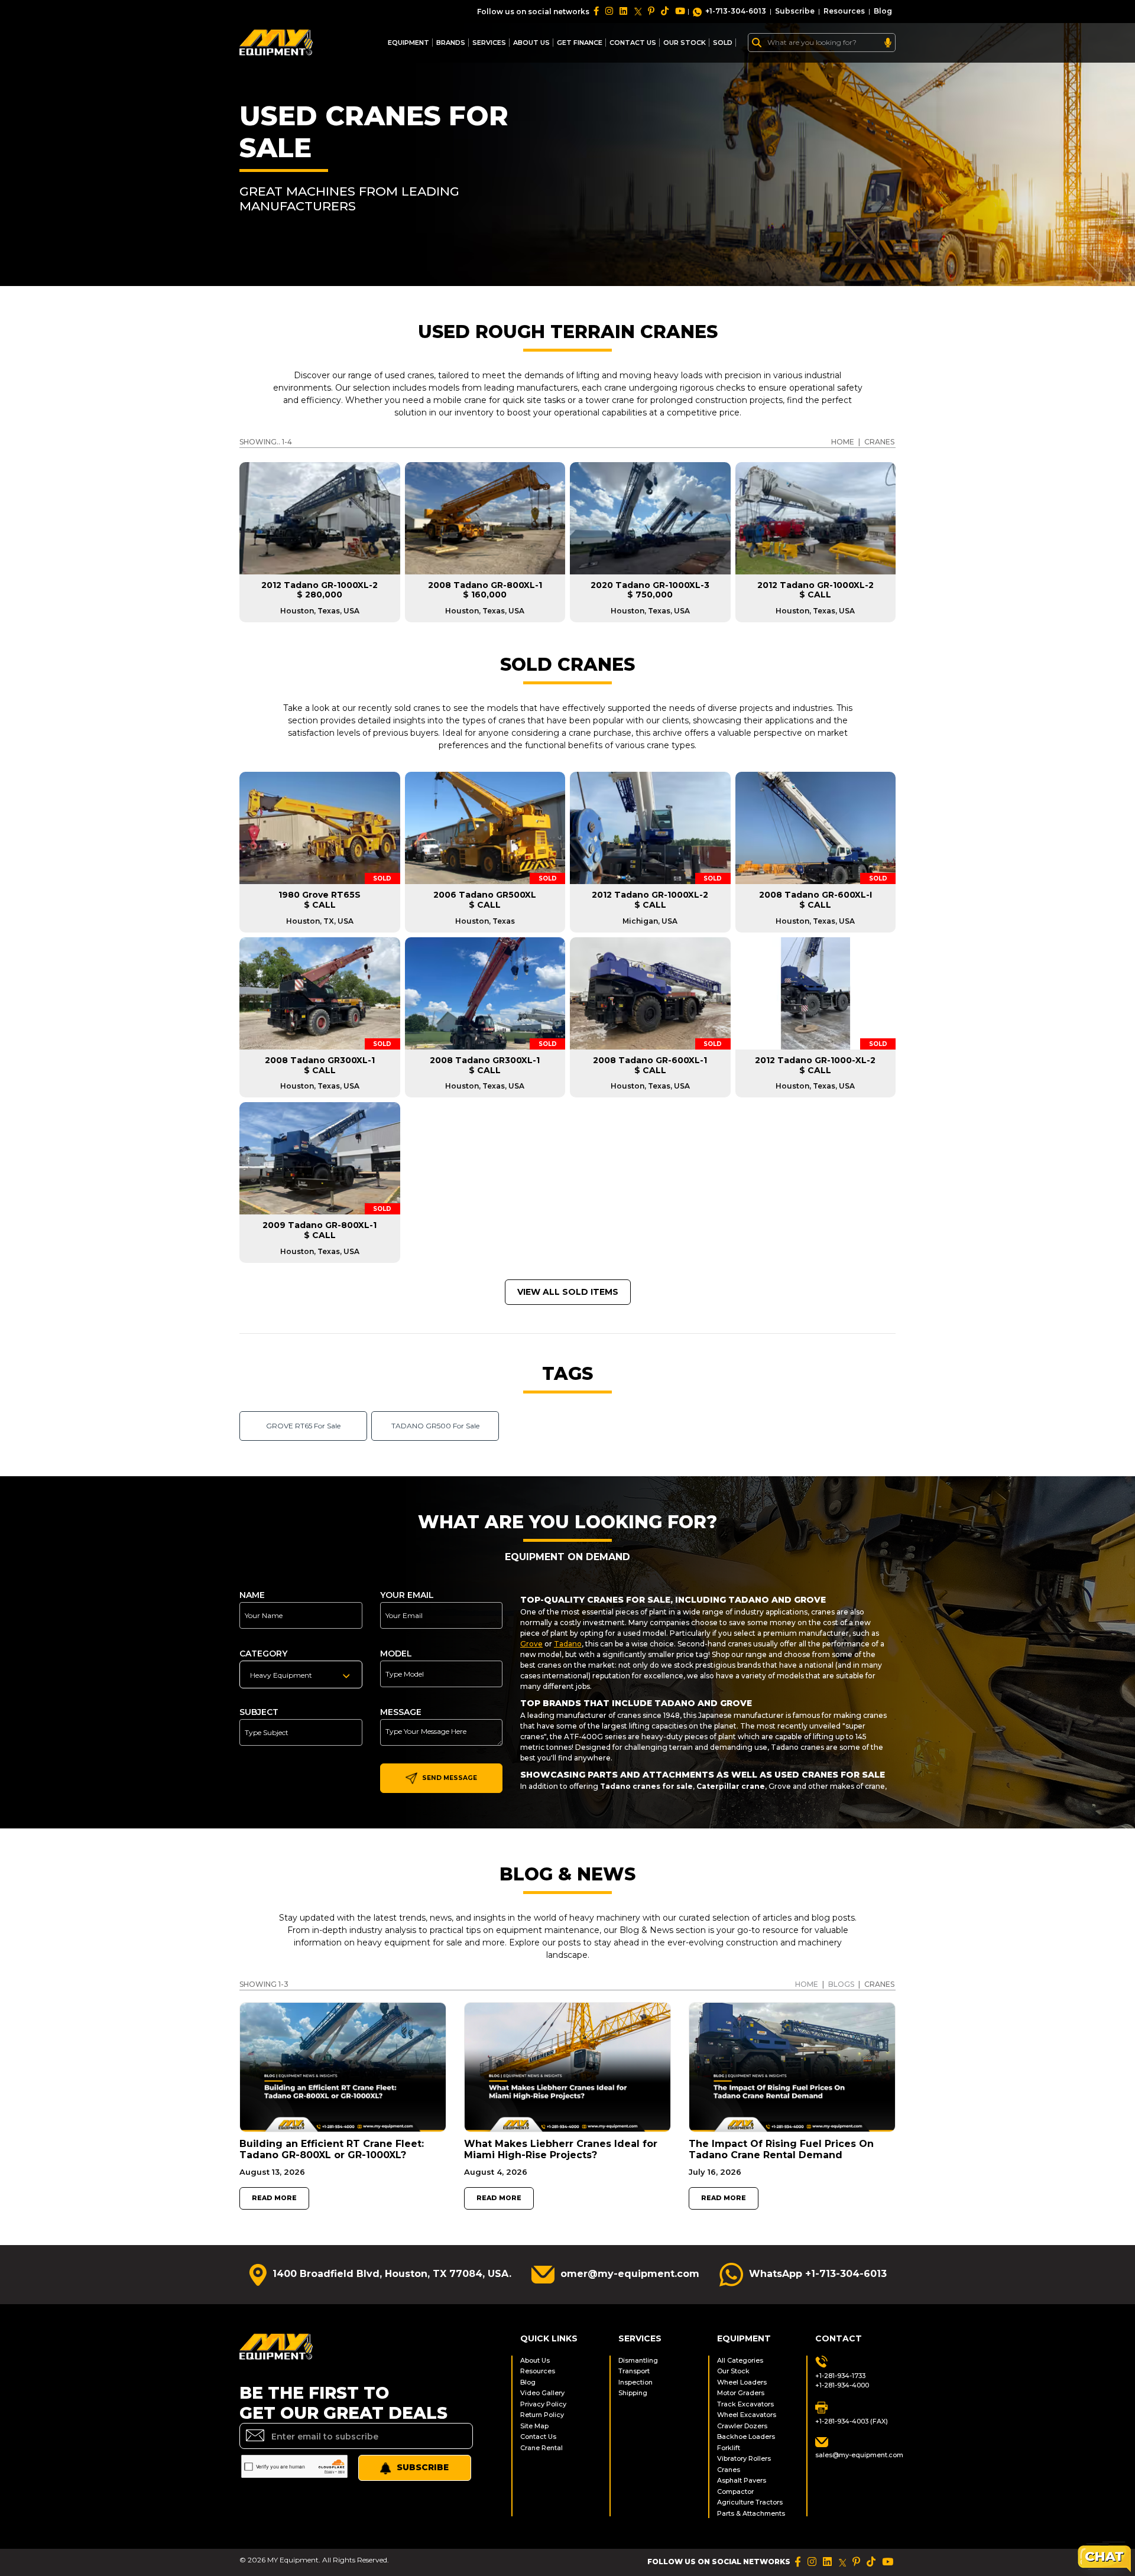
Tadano (568, 1644)
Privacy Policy (543, 2404)
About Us (531, 43)
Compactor (735, 2491)
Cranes (729, 2470)
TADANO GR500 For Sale (435, 1426)
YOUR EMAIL (407, 1595)
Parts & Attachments (751, 2513)
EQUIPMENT (408, 43)
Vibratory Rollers (744, 2458)
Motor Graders (741, 2393)
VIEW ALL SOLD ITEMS (568, 1292)
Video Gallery (542, 2393)
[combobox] (301, 1674)
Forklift (729, 2448)
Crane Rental (541, 2448)
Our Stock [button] (685, 43)
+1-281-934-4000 (842, 2385)
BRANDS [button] (451, 43)
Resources (844, 11)
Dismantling (638, 2360)
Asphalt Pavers (742, 2480)
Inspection (635, 2382)
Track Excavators (745, 2404)
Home (807, 1984)
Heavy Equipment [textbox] (281, 1675)
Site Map (534, 2426)
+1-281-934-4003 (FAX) (852, 2421)
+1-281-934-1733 (840, 2376)
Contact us (633, 43)
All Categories (740, 2360)
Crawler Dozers (742, 2426)
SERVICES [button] (489, 43)
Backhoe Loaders (746, 2437)
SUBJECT (259, 1712)
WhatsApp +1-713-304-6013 (818, 2274)
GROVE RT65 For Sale (303, 1426)
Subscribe (795, 11)
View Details (320, 917)
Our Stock (733, 2371)
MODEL (396, 1654)
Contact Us (538, 2437)
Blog (883, 11)
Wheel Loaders (742, 2382)
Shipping (633, 2393)
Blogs (841, 1984)
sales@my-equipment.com (855, 2455)
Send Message (449, 1778)
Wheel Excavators (747, 2415)
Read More (274, 2198)
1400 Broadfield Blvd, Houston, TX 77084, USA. (392, 2274)
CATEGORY (263, 1654)
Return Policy (542, 2415)
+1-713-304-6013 (736, 11)
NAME (252, 1595)
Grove (531, 1644)
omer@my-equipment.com (630, 2274)
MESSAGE (401, 1712)
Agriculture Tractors (750, 2502)
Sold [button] (723, 43)
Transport (634, 2371)
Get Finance (580, 43)
